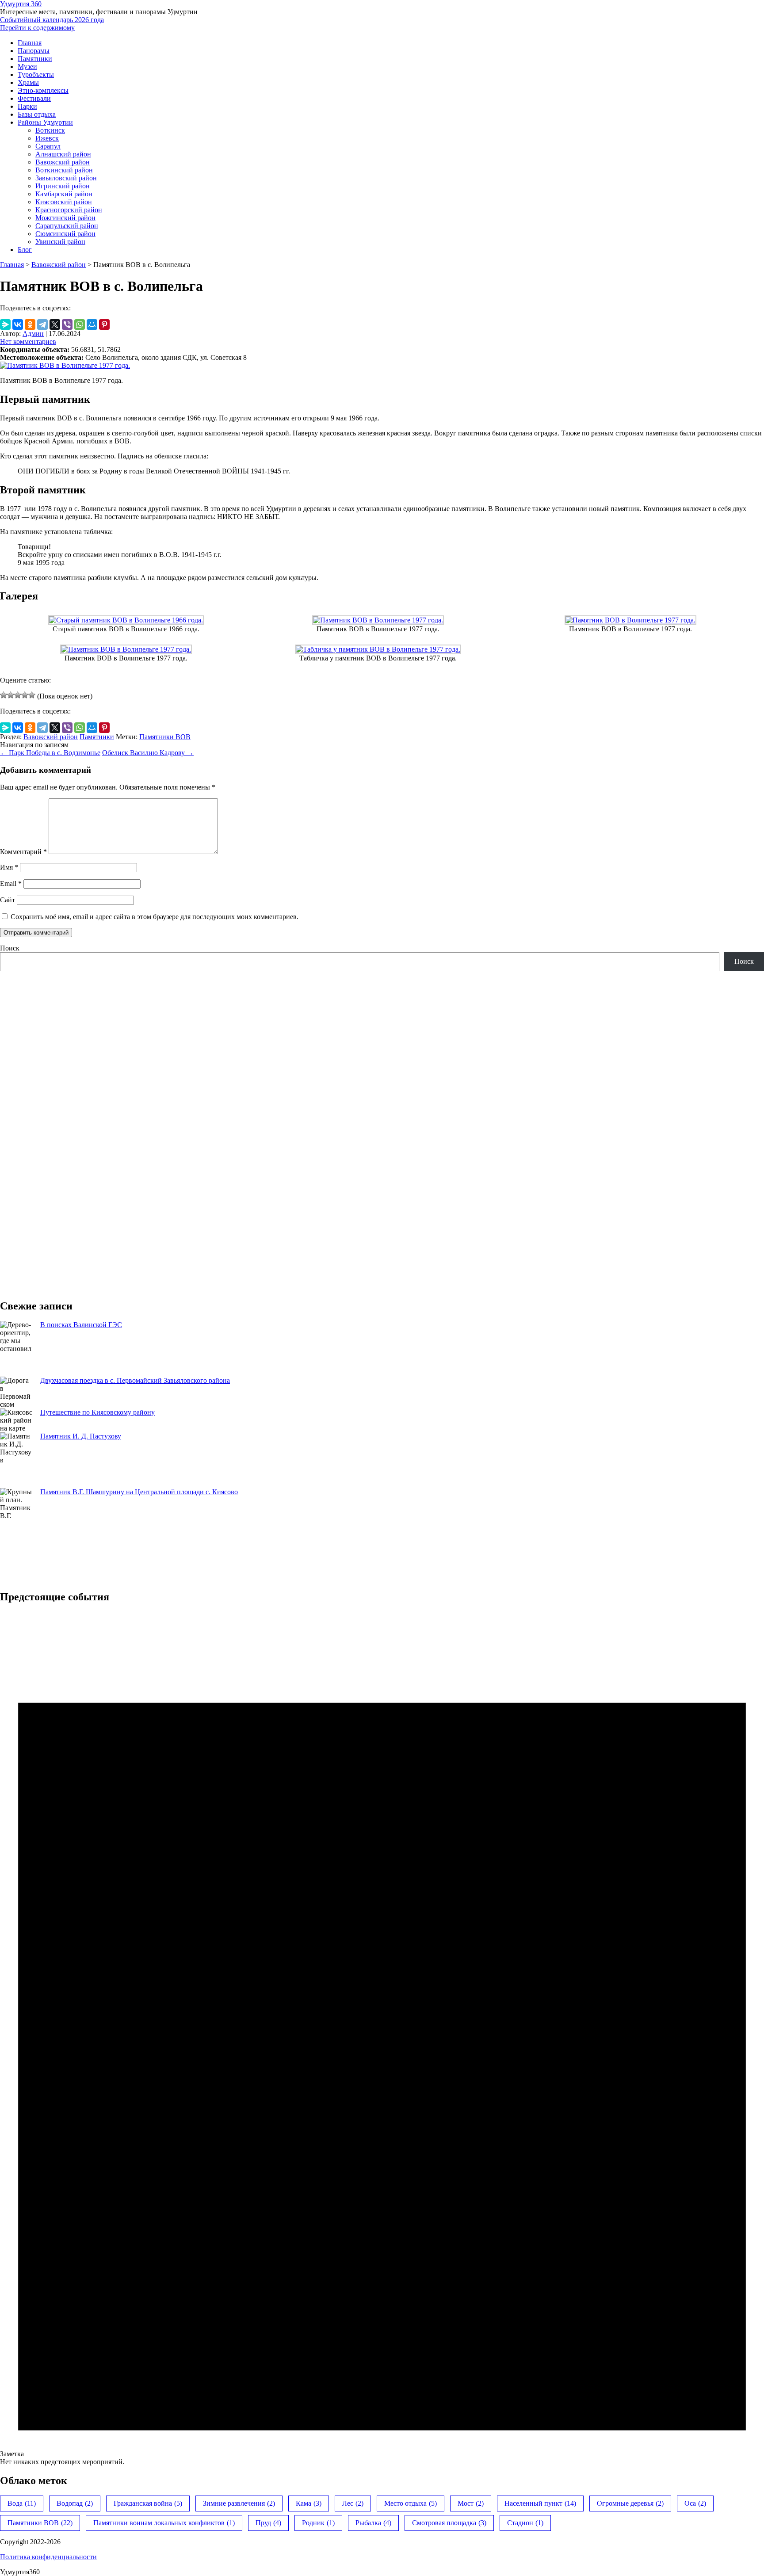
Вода (22, 2503)
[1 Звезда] (4, 695)
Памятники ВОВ (165, 737)
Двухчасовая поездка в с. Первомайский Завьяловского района (135, 1380)
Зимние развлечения (239, 2503)
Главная (30, 43)
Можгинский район (65, 218)
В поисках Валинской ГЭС (81, 1325)
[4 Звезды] (25, 695)
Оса (695, 2503)
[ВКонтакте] (18, 324)
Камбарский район (64, 194)
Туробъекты (36, 74)
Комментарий (23, 852)
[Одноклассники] (30, 324)
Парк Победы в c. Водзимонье (50, 753)
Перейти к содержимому (37, 28)
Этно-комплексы (43, 90)
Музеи (27, 67)
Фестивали (34, 98)
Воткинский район (64, 170)
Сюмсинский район (65, 234)
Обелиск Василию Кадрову (148, 753)
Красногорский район (69, 210)
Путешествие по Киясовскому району (97, 1412)
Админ (33, 334)
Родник (318, 2523)
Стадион (525, 2523)
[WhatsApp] (80, 324)
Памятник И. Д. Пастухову (81, 1436)
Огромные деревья (630, 2503)
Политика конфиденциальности (48, 2557)
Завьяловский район (66, 178)
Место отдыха (411, 2503)
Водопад (75, 2503)
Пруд (268, 2523)
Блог (25, 250)
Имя (9, 867)
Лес (353, 2503)
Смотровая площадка (449, 2523)
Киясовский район (64, 202)
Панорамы (34, 51)
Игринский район (63, 186)
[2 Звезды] (11, 695)
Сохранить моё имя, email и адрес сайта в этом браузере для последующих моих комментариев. (155, 917)
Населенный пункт (540, 2503)
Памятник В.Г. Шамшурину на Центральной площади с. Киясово (139, 1492)
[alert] (382, 2039)
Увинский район (60, 242)
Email (11, 883)
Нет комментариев (28, 342)
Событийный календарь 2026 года (52, 20)
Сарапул (48, 146)
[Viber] (67, 324)
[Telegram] (42, 324)
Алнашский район (63, 154)
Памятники (35, 59)
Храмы (28, 82)
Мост (471, 2503)
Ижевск (47, 138)
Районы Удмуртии (45, 122)
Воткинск (50, 130)
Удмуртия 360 (21, 4)
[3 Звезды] (18, 695)
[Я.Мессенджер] (5, 324)
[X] (55, 324)
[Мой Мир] (92, 324)
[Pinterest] (104, 324)
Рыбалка (373, 2523)
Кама (309, 2503)
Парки (27, 106)
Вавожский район (63, 162)
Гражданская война (148, 2503)
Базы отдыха (37, 114)
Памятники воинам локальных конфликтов (164, 2523)
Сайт (8, 900)
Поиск (10, 948)
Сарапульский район (67, 226)
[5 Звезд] (32, 695)
